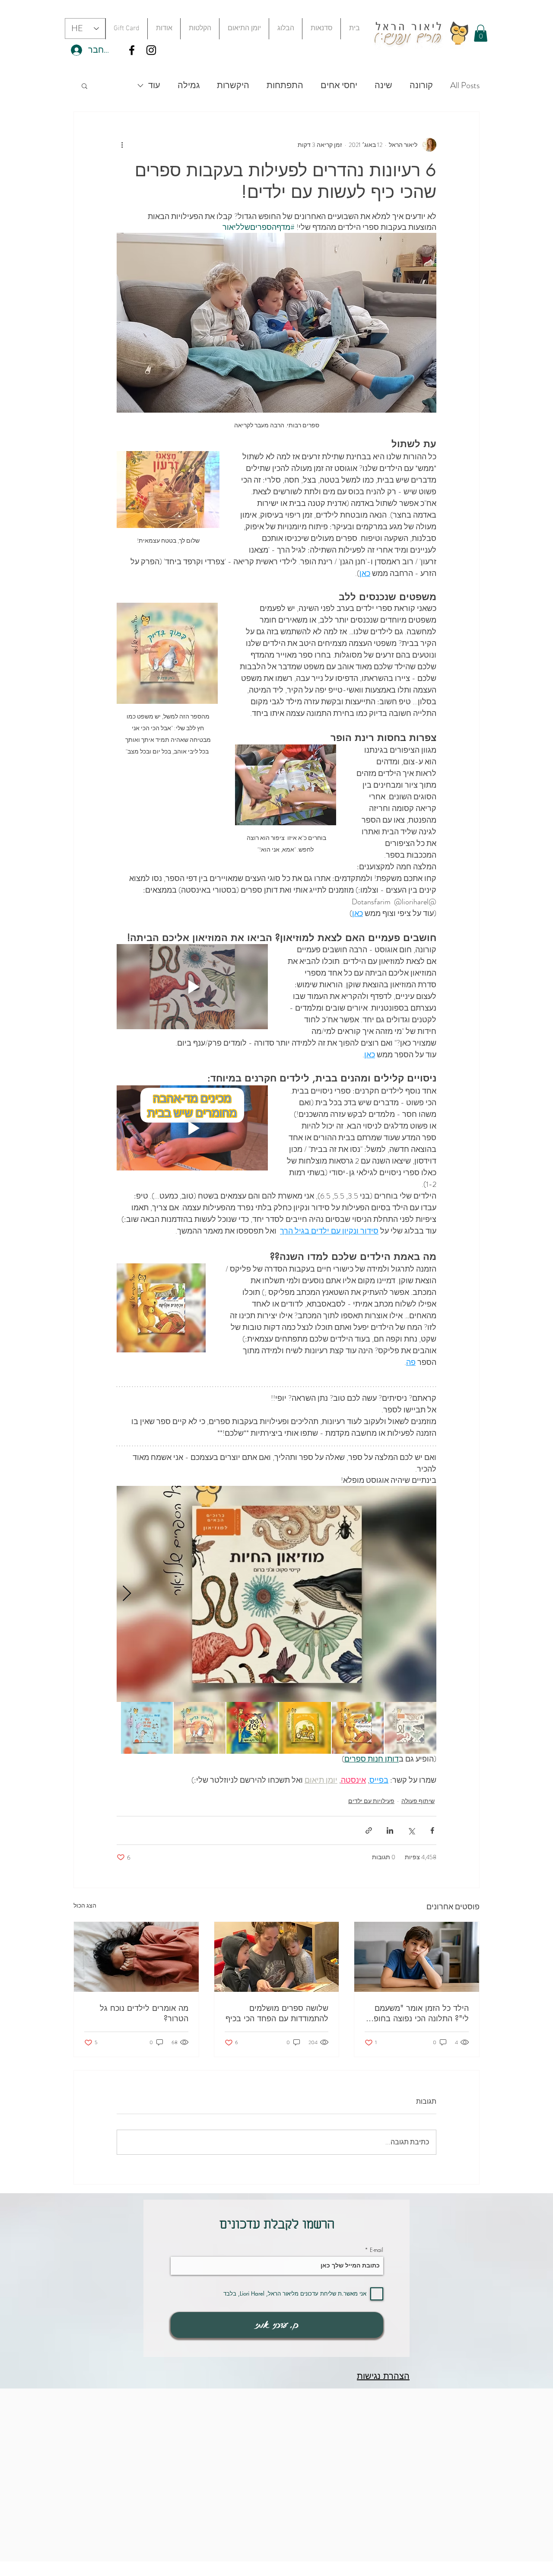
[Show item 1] (410, 1728)
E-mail (377, 2250)
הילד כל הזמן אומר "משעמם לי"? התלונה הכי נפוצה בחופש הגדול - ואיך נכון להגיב (418, 2013)
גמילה (189, 86)
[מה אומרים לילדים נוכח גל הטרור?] (136, 1957)
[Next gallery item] (127, 1594)
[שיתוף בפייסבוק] (432, 1830)
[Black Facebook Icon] (132, 50)
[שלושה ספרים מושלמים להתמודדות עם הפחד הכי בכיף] (277, 1957)
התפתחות (285, 86)
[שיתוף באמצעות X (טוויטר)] (411, 1830)
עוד (154, 86)
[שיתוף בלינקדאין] (390, 1830)
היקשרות (233, 86)
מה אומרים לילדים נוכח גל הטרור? (144, 2013)
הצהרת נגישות (383, 2376)
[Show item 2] (358, 1728)
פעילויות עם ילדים (371, 1801)
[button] (321, 29)
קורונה (421, 86)
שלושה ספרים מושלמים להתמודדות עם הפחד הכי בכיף (277, 2013)
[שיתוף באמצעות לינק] (369, 1830)
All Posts (465, 86)
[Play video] (192, 987)
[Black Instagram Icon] (151, 50)
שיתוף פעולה (418, 1801)
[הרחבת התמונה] (276, 1594)
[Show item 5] (200, 1728)
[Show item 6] (147, 1728)
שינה (383, 86)
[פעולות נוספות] (122, 145)
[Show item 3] (305, 1728)
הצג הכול (85, 1905)
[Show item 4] (252, 1728)
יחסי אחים (339, 86)
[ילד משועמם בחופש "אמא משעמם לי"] (417, 1957)
